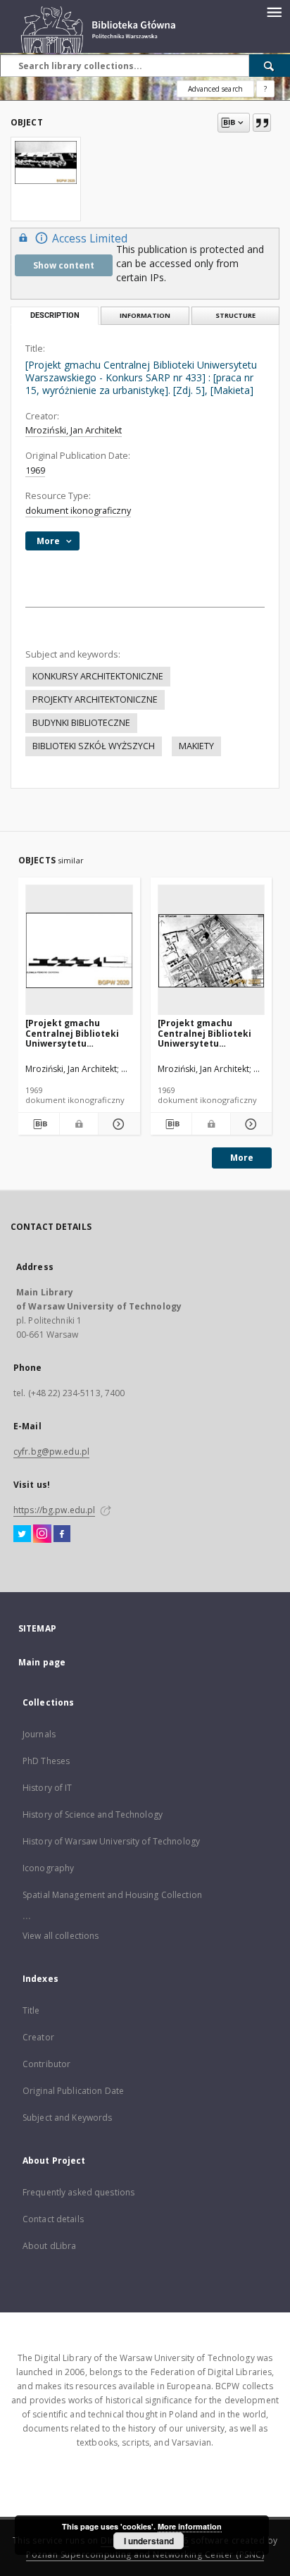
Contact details (53, 2219)
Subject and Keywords (67, 2118)
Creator (38, 2037)
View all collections (61, 1936)
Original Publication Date (73, 2091)
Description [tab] (55, 315)
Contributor (46, 2064)
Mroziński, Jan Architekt (74, 430)
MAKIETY (196, 746)
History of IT (48, 1788)
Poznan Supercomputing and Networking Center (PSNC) (145, 2555)
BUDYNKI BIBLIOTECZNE (81, 723)
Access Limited (90, 239)
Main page (42, 1662)
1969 (35, 470)
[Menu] (274, 11)
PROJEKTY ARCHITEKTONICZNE (95, 700)
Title (31, 2010)
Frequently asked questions (78, 2192)
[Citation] (262, 123)
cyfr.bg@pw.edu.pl (51, 1452)
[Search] (270, 66)
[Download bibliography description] (39, 1124)
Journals (39, 1734)
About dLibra (49, 2246)
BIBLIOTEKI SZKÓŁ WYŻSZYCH (94, 746)
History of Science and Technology (93, 1814)
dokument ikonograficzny (78, 511)
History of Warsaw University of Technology (111, 1841)
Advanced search (215, 89)
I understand (149, 2541)
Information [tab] (145, 315)
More (242, 1158)
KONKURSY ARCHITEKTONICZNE (98, 676)
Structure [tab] (235, 315)
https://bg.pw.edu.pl (54, 1510)
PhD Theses (46, 1761)
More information (190, 2526)
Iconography (48, 1868)
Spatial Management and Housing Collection (112, 1895)
